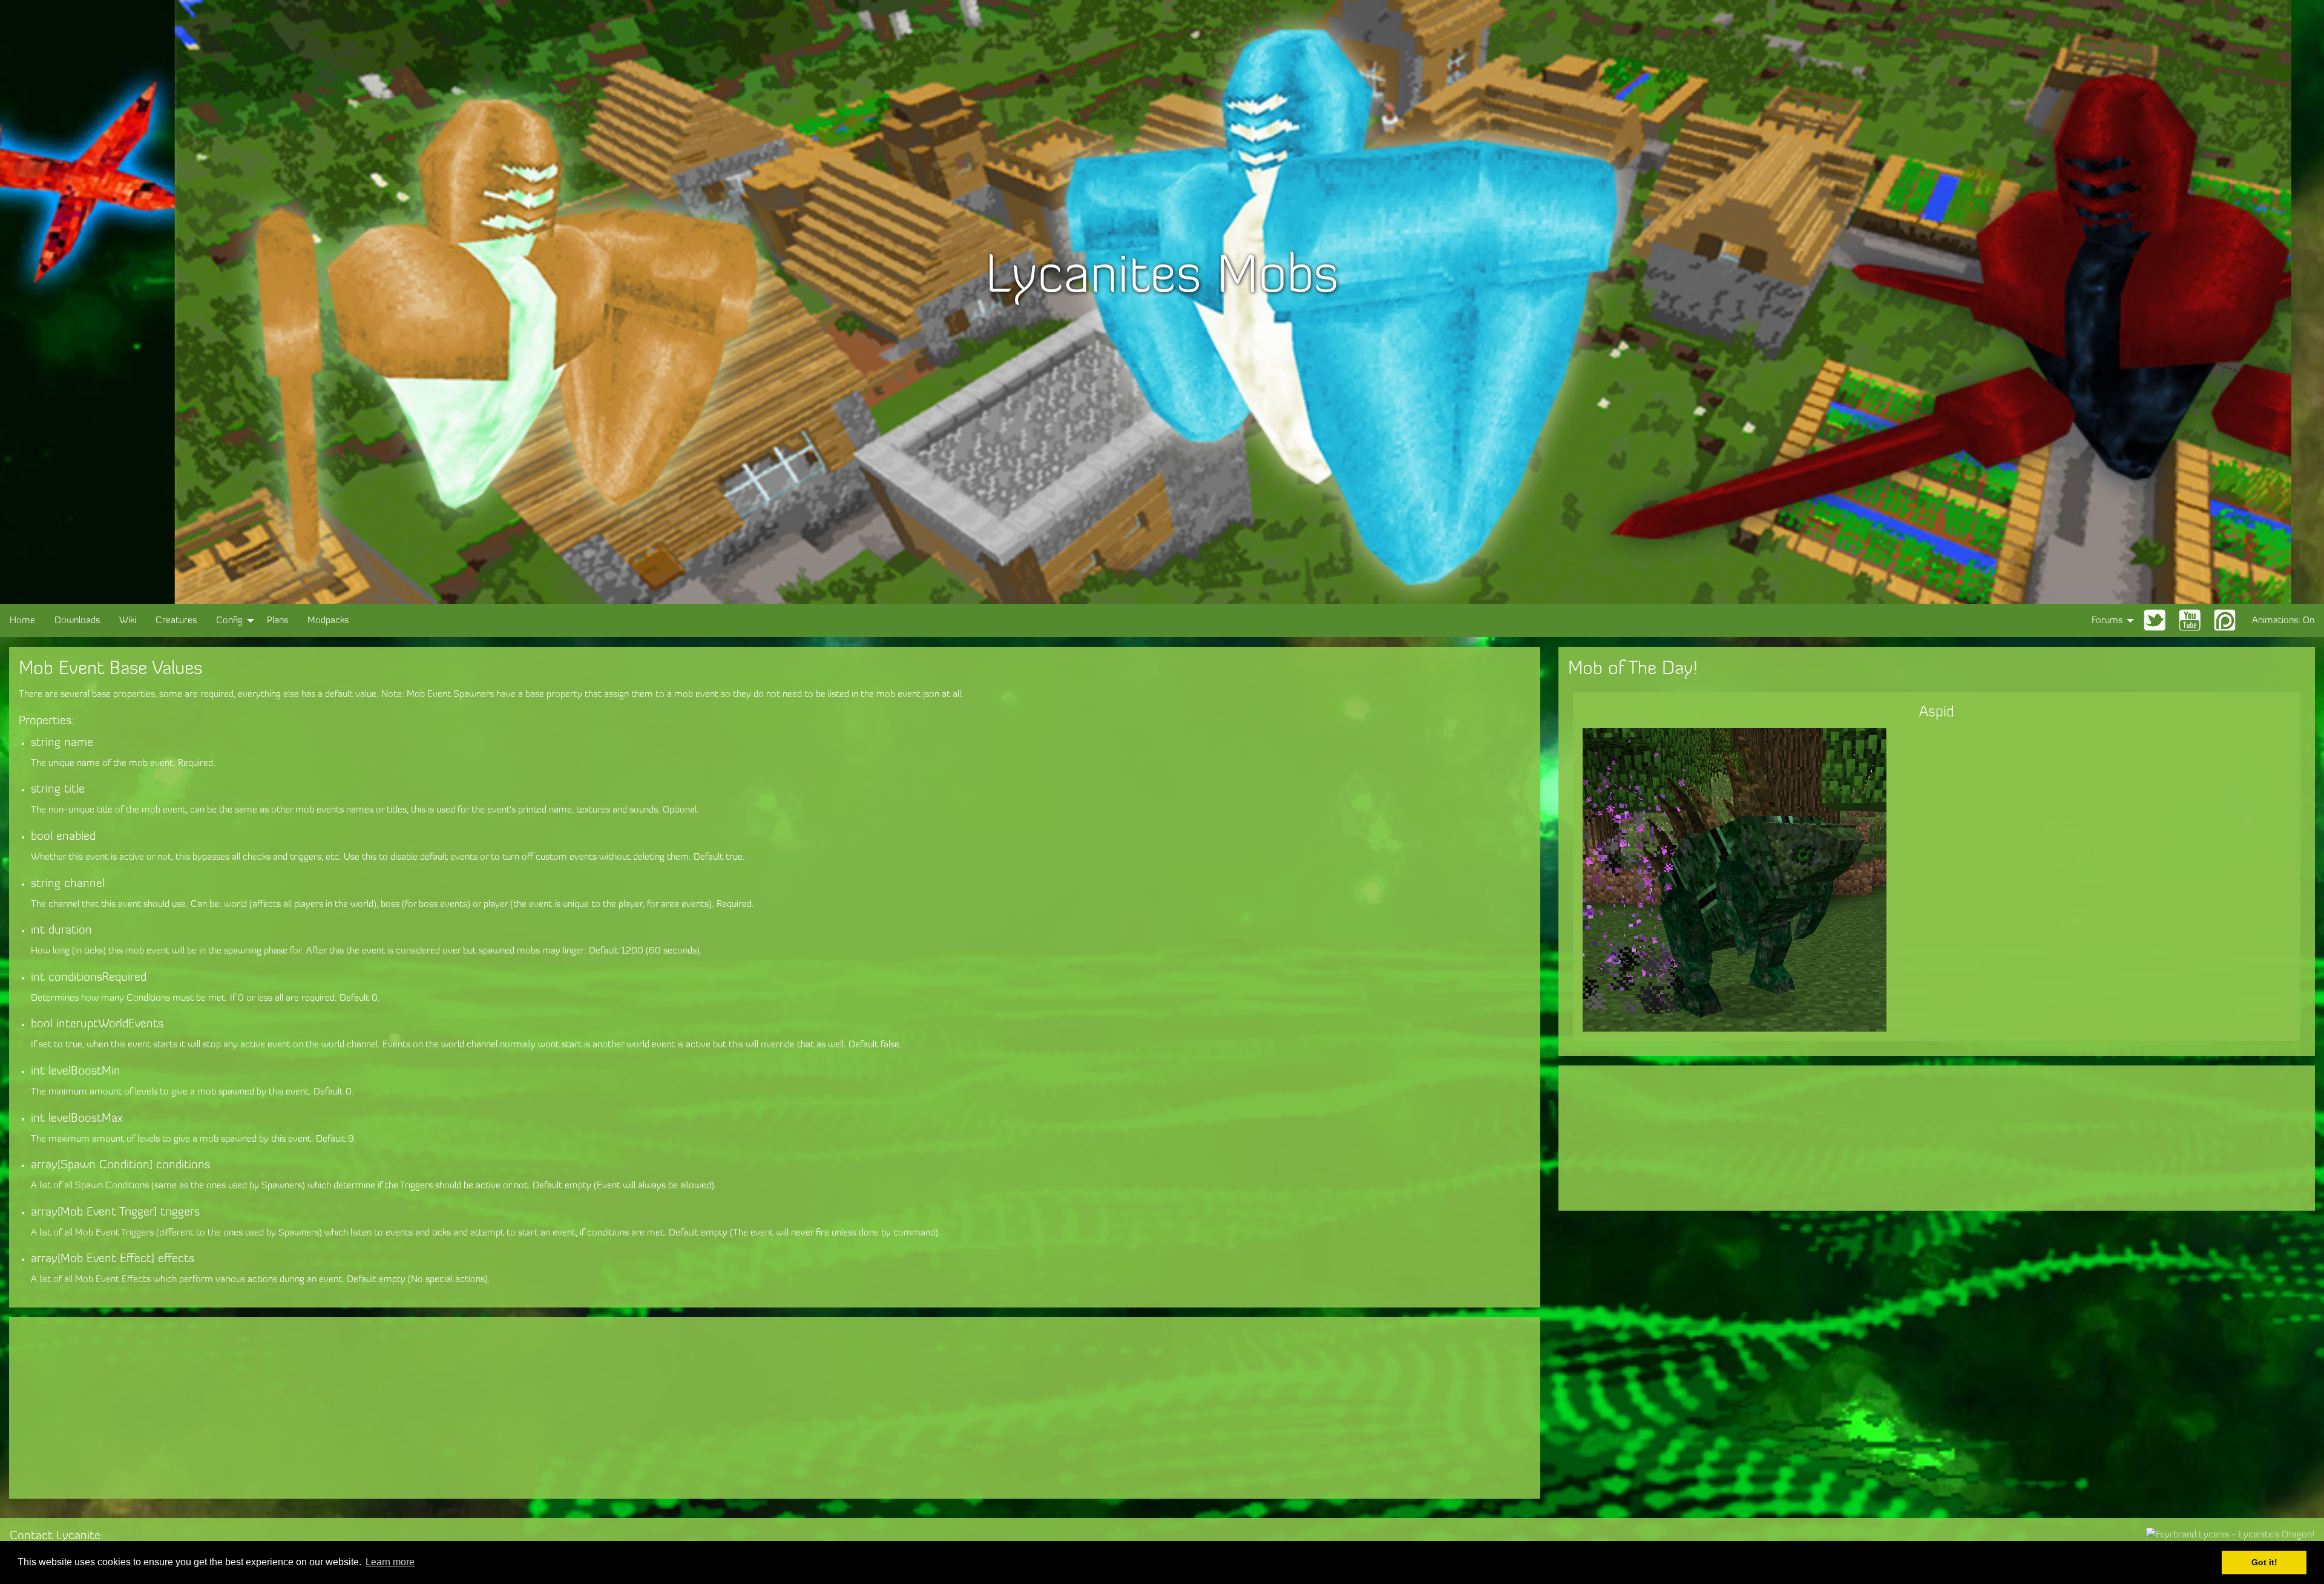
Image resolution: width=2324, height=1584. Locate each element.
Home (22, 621)
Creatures (176, 621)
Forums (2107, 621)
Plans (277, 621)
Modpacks (328, 621)
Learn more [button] (390, 1562)
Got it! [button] (2264, 1562)
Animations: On (2283, 621)
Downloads (77, 621)
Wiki (128, 621)
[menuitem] (22, 620)
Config (229, 621)
